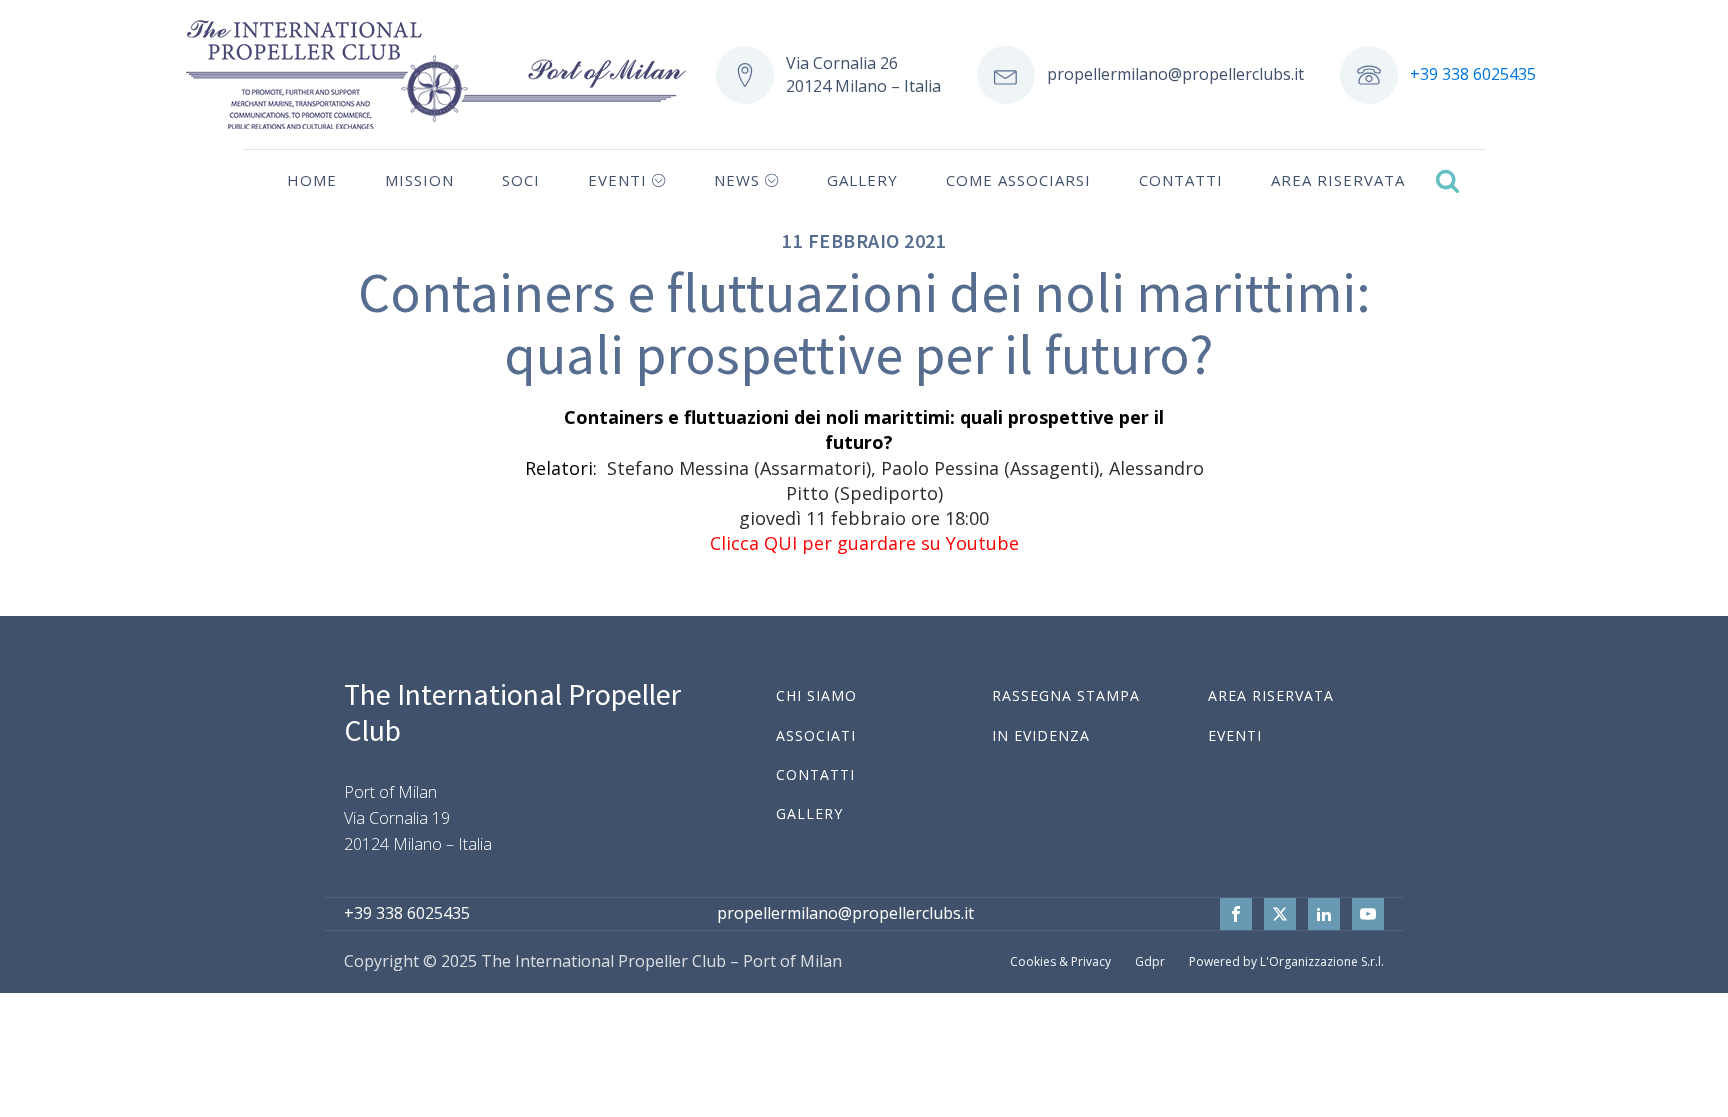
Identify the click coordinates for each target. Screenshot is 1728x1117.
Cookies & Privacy (1060, 961)
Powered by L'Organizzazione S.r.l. (1286, 961)
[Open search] (1447, 180)
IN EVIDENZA (1041, 735)
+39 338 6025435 (1473, 74)
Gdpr (1150, 961)
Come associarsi (1018, 180)
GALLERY (809, 813)
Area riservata (1338, 180)
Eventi (617, 180)
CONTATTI (815, 774)
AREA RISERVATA (1271, 695)
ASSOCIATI (816, 735)
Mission (419, 180)
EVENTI (1235, 735)
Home (312, 180)
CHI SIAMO (816, 695)
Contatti (1181, 180)
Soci (521, 180)
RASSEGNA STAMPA (1066, 695)
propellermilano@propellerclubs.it (1175, 74)
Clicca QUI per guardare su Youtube (864, 543)
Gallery (862, 180)
